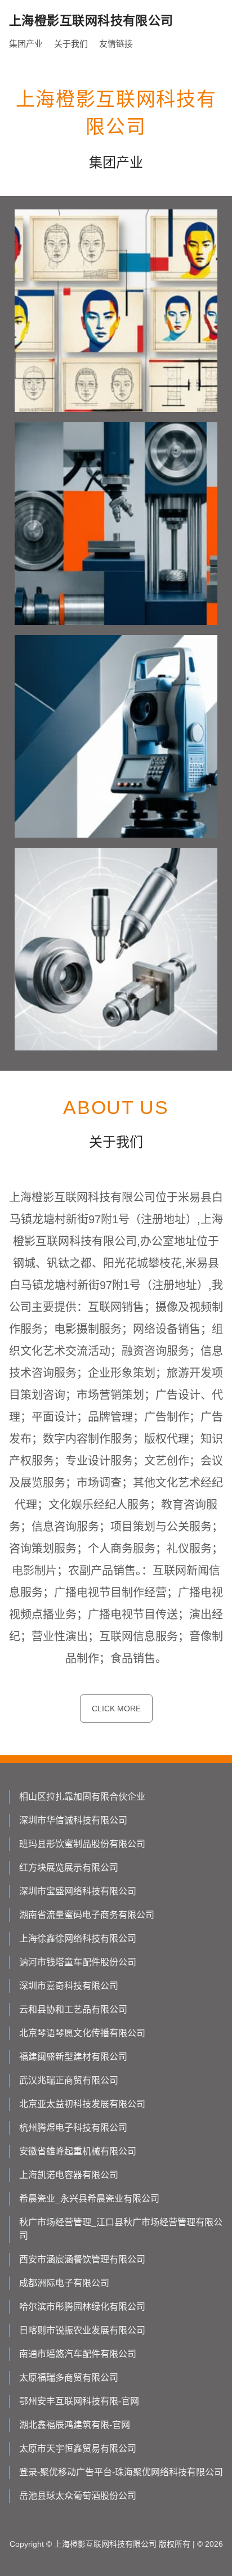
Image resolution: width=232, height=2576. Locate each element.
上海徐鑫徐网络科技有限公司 (78, 1938)
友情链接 (116, 44)
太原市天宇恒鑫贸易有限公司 (78, 2448)
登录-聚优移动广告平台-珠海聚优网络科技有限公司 (121, 2472)
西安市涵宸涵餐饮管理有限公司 (82, 2259)
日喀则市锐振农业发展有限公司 (82, 2330)
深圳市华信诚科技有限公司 (73, 1820)
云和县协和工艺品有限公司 (73, 2009)
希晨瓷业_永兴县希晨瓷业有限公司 (89, 2199)
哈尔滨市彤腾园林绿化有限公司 (82, 2307)
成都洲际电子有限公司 (64, 2283)
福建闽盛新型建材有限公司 (73, 2057)
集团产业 (26, 44)
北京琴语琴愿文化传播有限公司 (82, 2033)
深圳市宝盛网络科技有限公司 (78, 1891)
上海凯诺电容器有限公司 (69, 2175)
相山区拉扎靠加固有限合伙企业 (82, 1797)
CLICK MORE (116, 1709)
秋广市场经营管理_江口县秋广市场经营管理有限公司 (121, 2229)
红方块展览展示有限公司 (69, 1868)
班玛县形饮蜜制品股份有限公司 (82, 1844)
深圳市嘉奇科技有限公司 (69, 1986)
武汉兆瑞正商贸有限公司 (69, 2080)
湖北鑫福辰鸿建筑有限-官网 (75, 2425)
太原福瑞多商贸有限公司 (69, 2378)
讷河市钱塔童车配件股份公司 (78, 1962)
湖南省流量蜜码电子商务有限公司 (87, 1915)
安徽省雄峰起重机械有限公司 (78, 2151)
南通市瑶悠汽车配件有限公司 (78, 2354)
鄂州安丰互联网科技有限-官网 (79, 2401)
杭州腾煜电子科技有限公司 (73, 2128)
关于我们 (71, 44)
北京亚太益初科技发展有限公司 (82, 2104)
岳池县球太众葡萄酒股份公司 (78, 2496)
